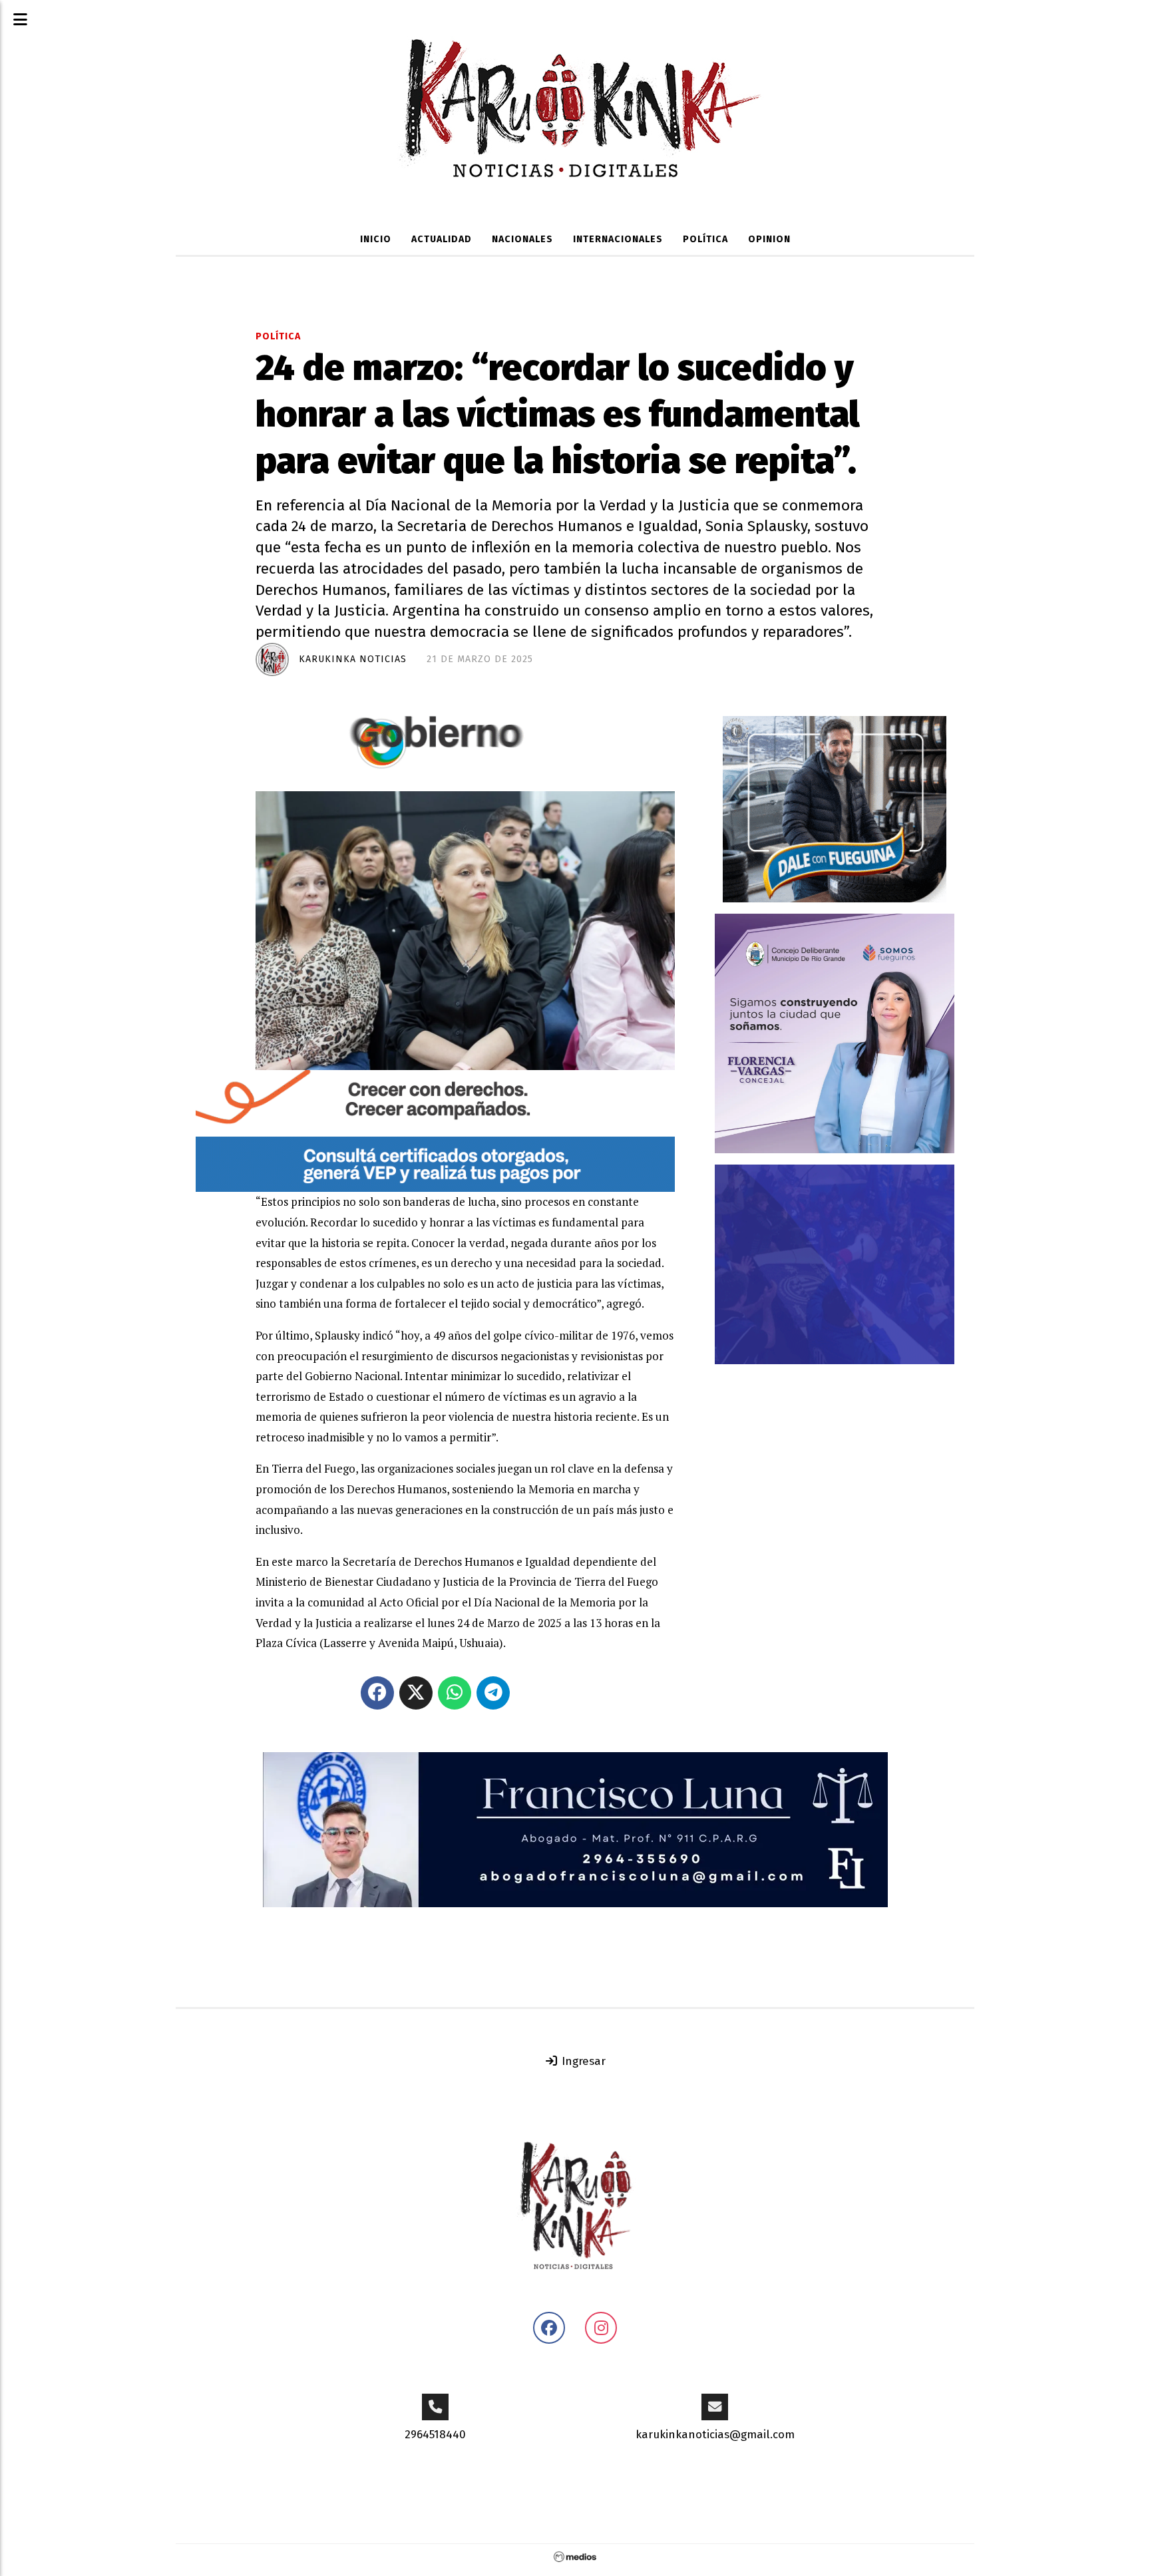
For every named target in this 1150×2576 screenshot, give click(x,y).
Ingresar (582, 2061)
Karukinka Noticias (353, 659)
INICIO (376, 239)
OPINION (769, 239)
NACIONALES (522, 239)
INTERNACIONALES (618, 239)
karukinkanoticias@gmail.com (715, 2435)
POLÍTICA (705, 239)
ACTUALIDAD (442, 239)
